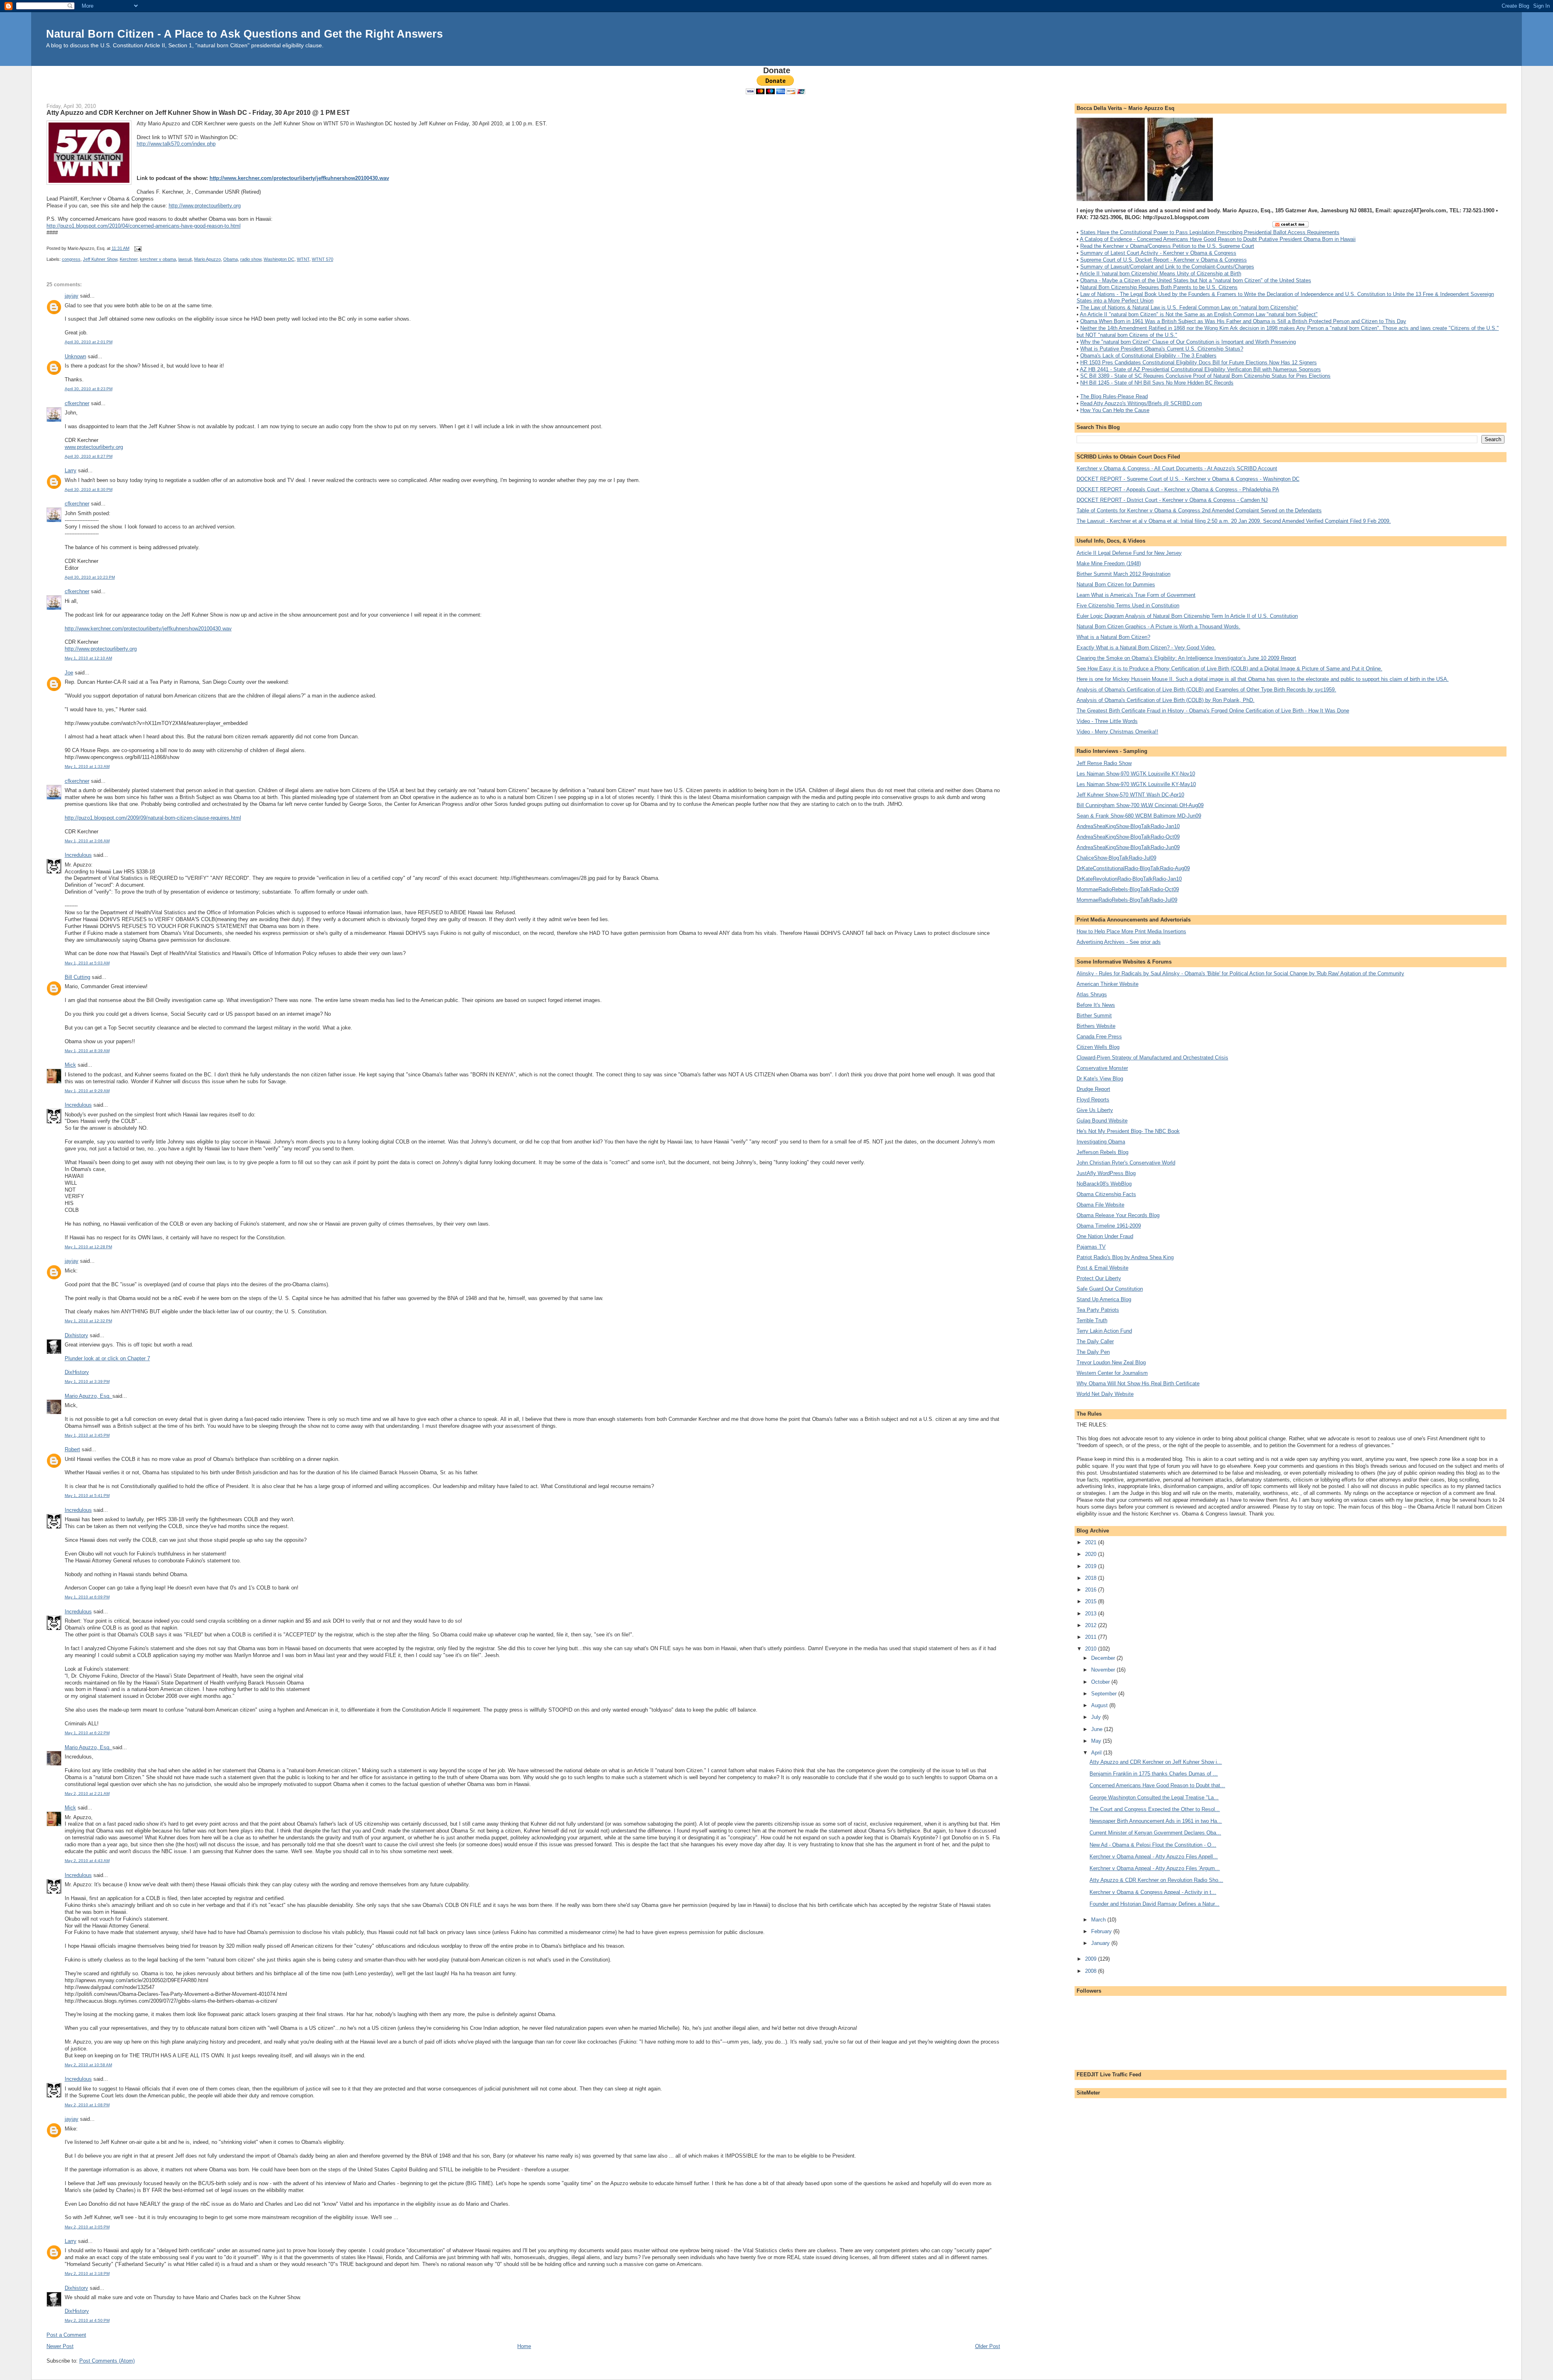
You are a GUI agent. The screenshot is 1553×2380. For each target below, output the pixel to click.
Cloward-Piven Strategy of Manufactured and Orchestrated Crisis (1152, 1058)
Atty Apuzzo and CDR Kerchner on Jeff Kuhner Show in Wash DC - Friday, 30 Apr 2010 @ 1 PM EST (198, 112)
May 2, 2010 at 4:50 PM (87, 2320)
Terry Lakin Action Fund (1104, 1331)
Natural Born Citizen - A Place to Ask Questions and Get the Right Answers (244, 34)
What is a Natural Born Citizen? (1113, 637)
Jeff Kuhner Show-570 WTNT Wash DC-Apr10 (1130, 795)
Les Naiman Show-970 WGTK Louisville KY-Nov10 (1136, 774)
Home (524, 2346)
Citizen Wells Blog (1098, 1047)
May (1097, 1741)
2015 (1092, 1601)
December (1104, 1658)
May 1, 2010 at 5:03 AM (87, 963)
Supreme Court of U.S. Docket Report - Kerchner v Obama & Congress (1164, 260)
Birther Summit (1094, 1016)
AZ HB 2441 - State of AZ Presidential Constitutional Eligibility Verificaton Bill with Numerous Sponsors (1200, 369)
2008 (1092, 1971)
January (1101, 1943)
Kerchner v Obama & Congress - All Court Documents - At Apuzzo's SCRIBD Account (1177, 468)
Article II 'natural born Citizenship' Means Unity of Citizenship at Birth (1161, 274)
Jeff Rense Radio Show (1104, 763)
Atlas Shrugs (1092, 994)
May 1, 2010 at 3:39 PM (87, 1381)
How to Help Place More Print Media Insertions (1131, 931)
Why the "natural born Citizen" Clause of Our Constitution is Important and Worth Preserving (1188, 342)
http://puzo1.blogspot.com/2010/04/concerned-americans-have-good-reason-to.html (144, 226)
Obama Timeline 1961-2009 (1109, 1226)
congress (71, 259)
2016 (1092, 1590)
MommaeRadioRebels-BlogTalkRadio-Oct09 (1128, 889)
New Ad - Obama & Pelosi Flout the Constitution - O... (1153, 1845)
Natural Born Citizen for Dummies (1116, 584)
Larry (71, 470)
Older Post (988, 2346)
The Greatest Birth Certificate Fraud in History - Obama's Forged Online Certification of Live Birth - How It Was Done (1213, 711)
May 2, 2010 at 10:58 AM (88, 2065)
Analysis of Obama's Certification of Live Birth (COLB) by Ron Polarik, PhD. (1166, 700)
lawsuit (185, 259)
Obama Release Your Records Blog (1118, 1215)
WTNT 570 (323, 259)
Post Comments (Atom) (107, 2361)
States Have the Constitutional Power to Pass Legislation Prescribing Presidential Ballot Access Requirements (1210, 232)
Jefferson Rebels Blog (1102, 1152)
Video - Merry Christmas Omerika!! (1117, 732)
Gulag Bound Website (1102, 1121)
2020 (1092, 1554)
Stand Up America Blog (1104, 1299)
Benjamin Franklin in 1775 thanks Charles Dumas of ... (1154, 1774)
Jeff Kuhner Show (100, 259)
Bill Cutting (77, 977)
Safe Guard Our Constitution (1110, 1289)
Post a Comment (66, 2335)
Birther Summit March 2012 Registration (1123, 574)
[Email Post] (137, 248)
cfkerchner (77, 403)
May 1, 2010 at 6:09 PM (87, 1597)
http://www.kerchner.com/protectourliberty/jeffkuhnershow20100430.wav (299, 178)
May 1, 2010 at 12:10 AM (88, 658)
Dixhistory (76, 1335)
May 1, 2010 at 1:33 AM (87, 766)
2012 (1092, 1625)
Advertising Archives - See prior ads (1119, 942)
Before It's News (1096, 1005)
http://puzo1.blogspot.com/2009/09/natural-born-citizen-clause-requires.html (153, 818)
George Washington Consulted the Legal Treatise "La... (1154, 1798)
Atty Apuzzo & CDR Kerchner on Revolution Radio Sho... (1156, 1880)
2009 (1092, 1959)
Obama (231, 259)
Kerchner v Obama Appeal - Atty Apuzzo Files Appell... (1154, 1857)
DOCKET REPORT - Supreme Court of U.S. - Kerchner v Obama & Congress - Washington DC (1188, 479)
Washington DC (279, 259)
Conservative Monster (1102, 1068)
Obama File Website (1100, 1205)
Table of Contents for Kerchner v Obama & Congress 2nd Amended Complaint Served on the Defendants (1199, 510)
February (1102, 1931)
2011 (1092, 1637)
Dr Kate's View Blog (1100, 1079)
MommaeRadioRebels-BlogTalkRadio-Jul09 (1127, 900)
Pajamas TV (1091, 1247)
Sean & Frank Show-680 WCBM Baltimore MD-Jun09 (1139, 816)
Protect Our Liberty (1099, 1278)
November (1104, 1670)
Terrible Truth (1092, 1320)
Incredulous (78, 855)
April (1097, 1753)
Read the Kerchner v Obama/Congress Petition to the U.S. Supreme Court (1167, 246)
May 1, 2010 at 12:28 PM (88, 1247)
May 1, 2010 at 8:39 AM (87, 1051)
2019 (1092, 1566)
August (1100, 1705)
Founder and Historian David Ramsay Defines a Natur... (1154, 1904)
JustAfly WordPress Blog (1106, 1173)
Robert (72, 1449)
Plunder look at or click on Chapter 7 (107, 1358)
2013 (1092, 1614)
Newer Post (60, 2346)
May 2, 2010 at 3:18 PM (87, 2273)
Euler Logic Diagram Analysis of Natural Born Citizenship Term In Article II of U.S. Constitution (1187, 616)
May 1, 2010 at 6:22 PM (87, 1733)
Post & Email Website (1102, 1268)
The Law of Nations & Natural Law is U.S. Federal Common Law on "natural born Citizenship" (1189, 308)
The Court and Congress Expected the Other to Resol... (1155, 1809)
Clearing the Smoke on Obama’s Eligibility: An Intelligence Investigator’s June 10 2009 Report (1186, 658)
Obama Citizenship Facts (1106, 1194)
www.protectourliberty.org (94, 447)
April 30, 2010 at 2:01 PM (89, 342)
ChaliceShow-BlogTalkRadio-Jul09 (1116, 858)
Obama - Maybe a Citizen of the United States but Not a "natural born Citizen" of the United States (1196, 280)
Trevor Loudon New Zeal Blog (1111, 1362)
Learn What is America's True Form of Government (1136, 595)
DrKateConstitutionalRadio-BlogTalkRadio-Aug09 (1133, 868)
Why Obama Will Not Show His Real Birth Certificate (1138, 1383)
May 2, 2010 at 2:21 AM (87, 1793)
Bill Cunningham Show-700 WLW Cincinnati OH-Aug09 (1140, 805)
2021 (1092, 1542)
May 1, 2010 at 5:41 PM (87, 1495)
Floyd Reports (1093, 1100)
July (1097, 1717)
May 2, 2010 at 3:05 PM (87, 2227)
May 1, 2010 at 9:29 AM (87, 1091)
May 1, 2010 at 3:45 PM (87, 1435)
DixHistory (77, 1372)
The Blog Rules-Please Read (1114, 396)
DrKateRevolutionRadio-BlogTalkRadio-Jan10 (1129, 879)
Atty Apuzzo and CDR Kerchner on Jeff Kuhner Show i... (1156, 1762)
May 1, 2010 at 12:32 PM (88, 1321)
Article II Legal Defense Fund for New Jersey (1129, 553)
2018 (1092, 1578)
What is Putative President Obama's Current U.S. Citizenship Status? (1162, 349)
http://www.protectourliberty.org (205, 206)
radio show (251, 259)
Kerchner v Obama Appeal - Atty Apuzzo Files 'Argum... (1155, 1868)
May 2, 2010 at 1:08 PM (87, 2105)
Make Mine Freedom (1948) (1109, 563)
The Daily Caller (1095, 1341)
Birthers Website (1096, 1026)
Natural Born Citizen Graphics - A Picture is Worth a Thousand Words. (1158, 627)
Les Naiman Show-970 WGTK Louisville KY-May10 (1136, 784)
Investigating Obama (1101, 1142)
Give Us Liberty (1095, 1110)
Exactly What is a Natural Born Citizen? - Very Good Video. (1146, 648)
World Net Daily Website (1105, 1394)
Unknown (75, 356)
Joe (69, 673)
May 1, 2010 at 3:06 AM (87, 841)
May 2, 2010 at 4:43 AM (87, 1861)
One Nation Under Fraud (1105, 1236)
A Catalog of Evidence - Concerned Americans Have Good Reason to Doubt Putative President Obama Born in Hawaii (1218, 239)
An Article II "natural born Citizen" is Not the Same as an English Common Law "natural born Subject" (1199, 314)
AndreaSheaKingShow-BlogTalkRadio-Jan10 (1128, 826)
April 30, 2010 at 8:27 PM (89, 456)
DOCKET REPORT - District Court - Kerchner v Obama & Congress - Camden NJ (1172, 500)
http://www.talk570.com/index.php (176, 144)
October (1101, 1682)
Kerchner (129, 259)
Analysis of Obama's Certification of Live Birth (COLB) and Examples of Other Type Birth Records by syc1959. (1206, 690)
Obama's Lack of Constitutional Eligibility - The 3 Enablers (1148, 356)
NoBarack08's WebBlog (1104, 1184)
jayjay (72, 296)
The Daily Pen (1093, 1352)
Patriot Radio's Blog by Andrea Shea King (1125, 1257)
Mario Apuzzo (207, 259)
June (1098, 1729)
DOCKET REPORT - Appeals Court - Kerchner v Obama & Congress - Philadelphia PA (1178, 489)
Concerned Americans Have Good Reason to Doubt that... (1157, 1785)
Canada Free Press (1099, 1037)
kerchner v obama (158, 259)
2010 (1092, 1649)
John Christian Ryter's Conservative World (1126, 1163)
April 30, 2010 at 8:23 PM (89, 389)
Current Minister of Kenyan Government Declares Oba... (1155, 1833)
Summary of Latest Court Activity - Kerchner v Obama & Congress (1158, 253)
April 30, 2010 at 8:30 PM (89, 489)
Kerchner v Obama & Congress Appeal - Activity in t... (1153, 1892)
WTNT (303, 259)
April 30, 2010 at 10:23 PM (90, 577)
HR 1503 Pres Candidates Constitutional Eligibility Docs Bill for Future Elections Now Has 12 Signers (1199, 362)
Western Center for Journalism (1112, 1373)
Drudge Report (1093, 1089)
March (1099, 1920)
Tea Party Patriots (1098, 1310)
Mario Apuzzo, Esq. (89, 1396)
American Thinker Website (1108, 984)
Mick (70, 1065)
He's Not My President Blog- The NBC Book (1128, 1131)
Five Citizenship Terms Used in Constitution (1128, 606)
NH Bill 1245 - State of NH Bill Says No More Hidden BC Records (1157, 383)
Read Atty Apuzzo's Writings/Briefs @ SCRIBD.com (1141, 403)
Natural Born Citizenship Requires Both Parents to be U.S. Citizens (1159, 287)
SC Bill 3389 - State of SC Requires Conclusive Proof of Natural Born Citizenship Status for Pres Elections (1205, 376)
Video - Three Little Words (1107, 721)
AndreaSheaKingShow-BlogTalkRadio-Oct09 (1128, 837)
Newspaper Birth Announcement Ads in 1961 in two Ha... (1156, 1821)
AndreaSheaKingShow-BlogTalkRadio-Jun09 (1128, 847)
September (1105, 1694)
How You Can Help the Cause (1115, 410)
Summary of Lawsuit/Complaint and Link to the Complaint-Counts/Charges (1167, 267)
